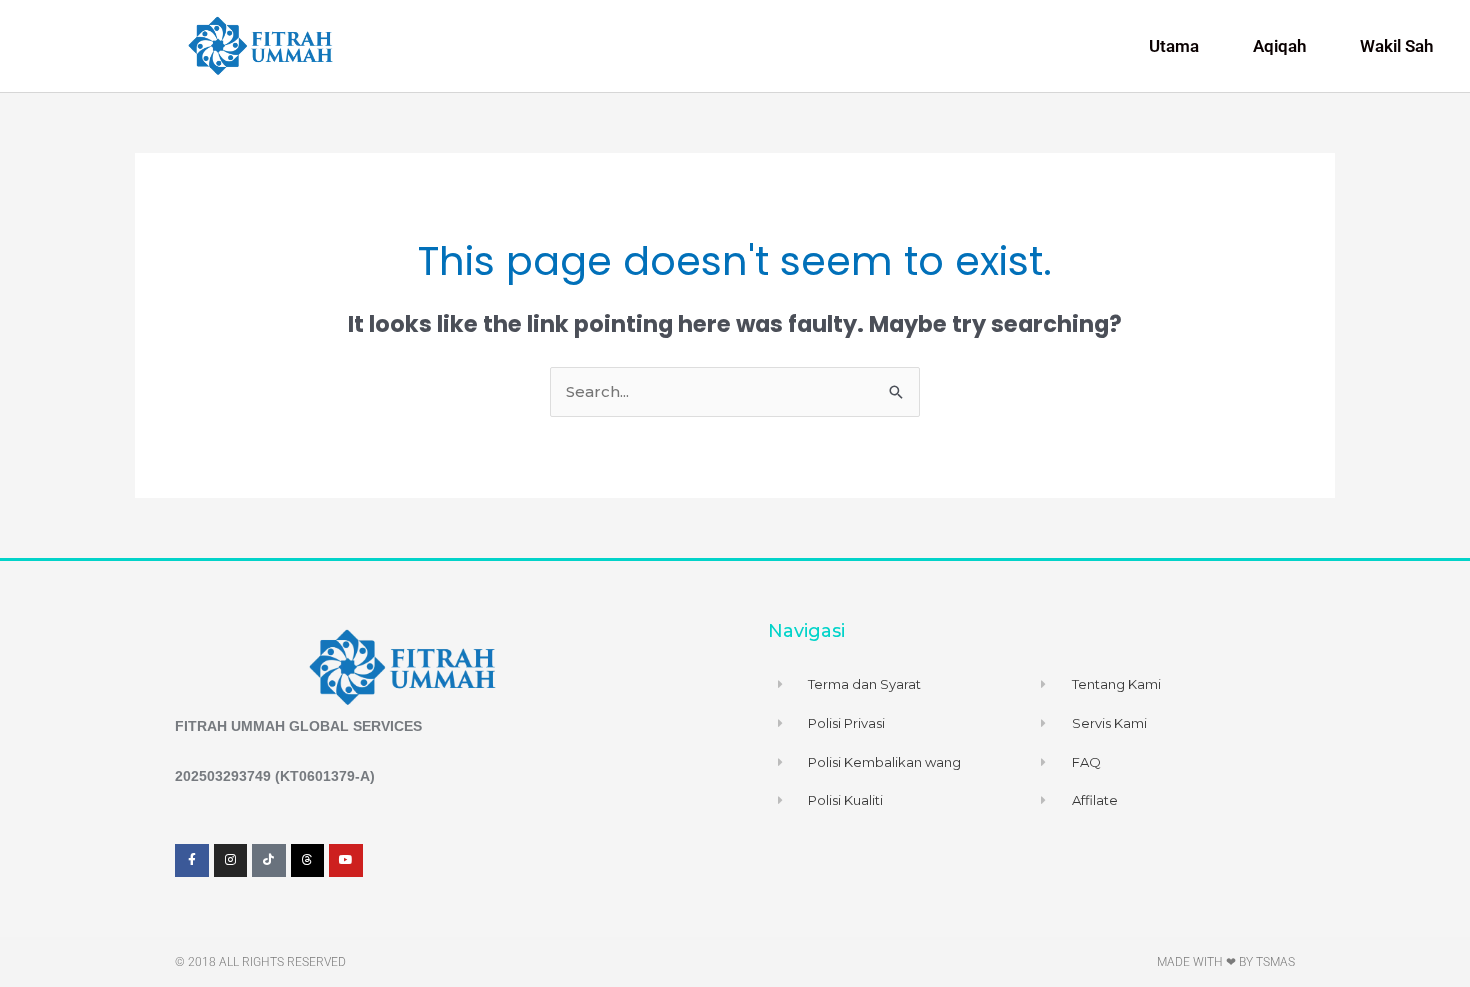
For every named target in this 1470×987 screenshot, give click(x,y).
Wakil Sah (1396, 46)
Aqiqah (1279, 46)
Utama (1174, 46)
